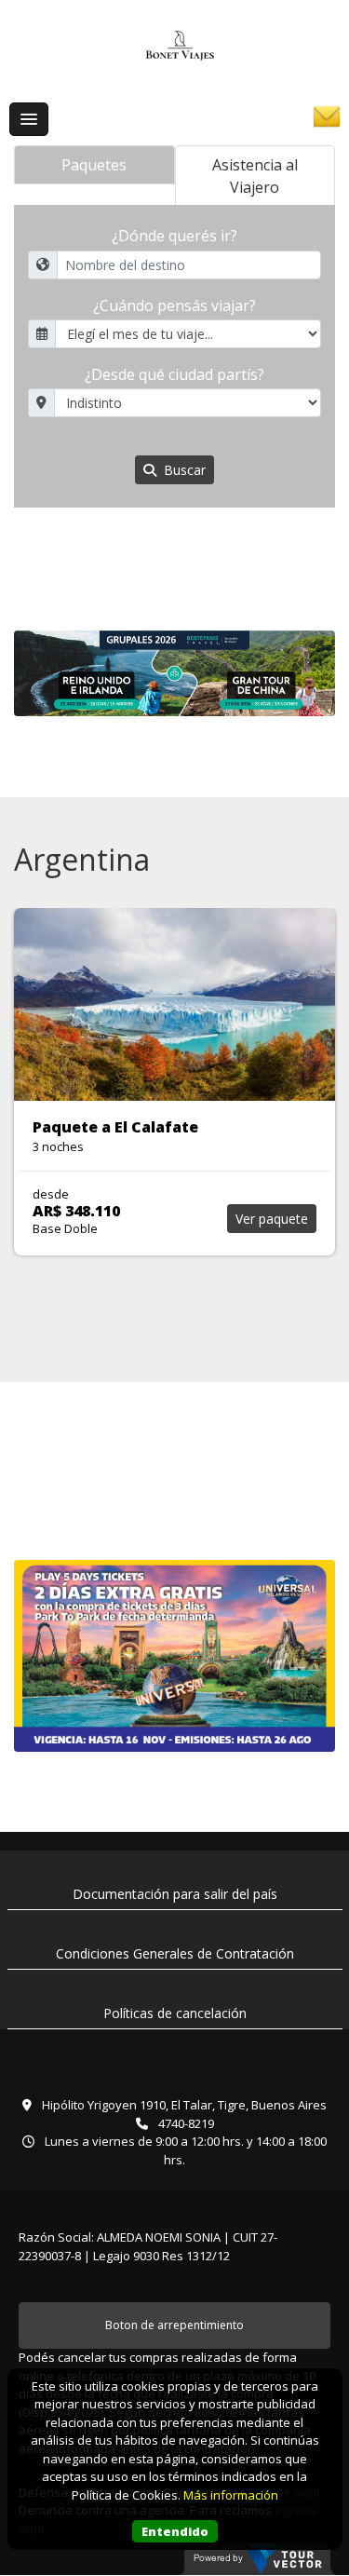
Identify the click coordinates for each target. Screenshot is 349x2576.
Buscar (183, 470)
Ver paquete (272, 1219)
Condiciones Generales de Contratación (175, 1953)
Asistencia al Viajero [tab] (255, 176)
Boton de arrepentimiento (174, 2325)
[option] (174, 674)
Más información (231, 2495)
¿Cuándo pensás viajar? (174, 305)
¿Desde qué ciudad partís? (174, 374)
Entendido (175, 2531)
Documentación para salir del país (175, 1894)
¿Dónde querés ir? (174, 236)
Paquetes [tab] (94, 165)
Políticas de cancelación (175, 2013)
